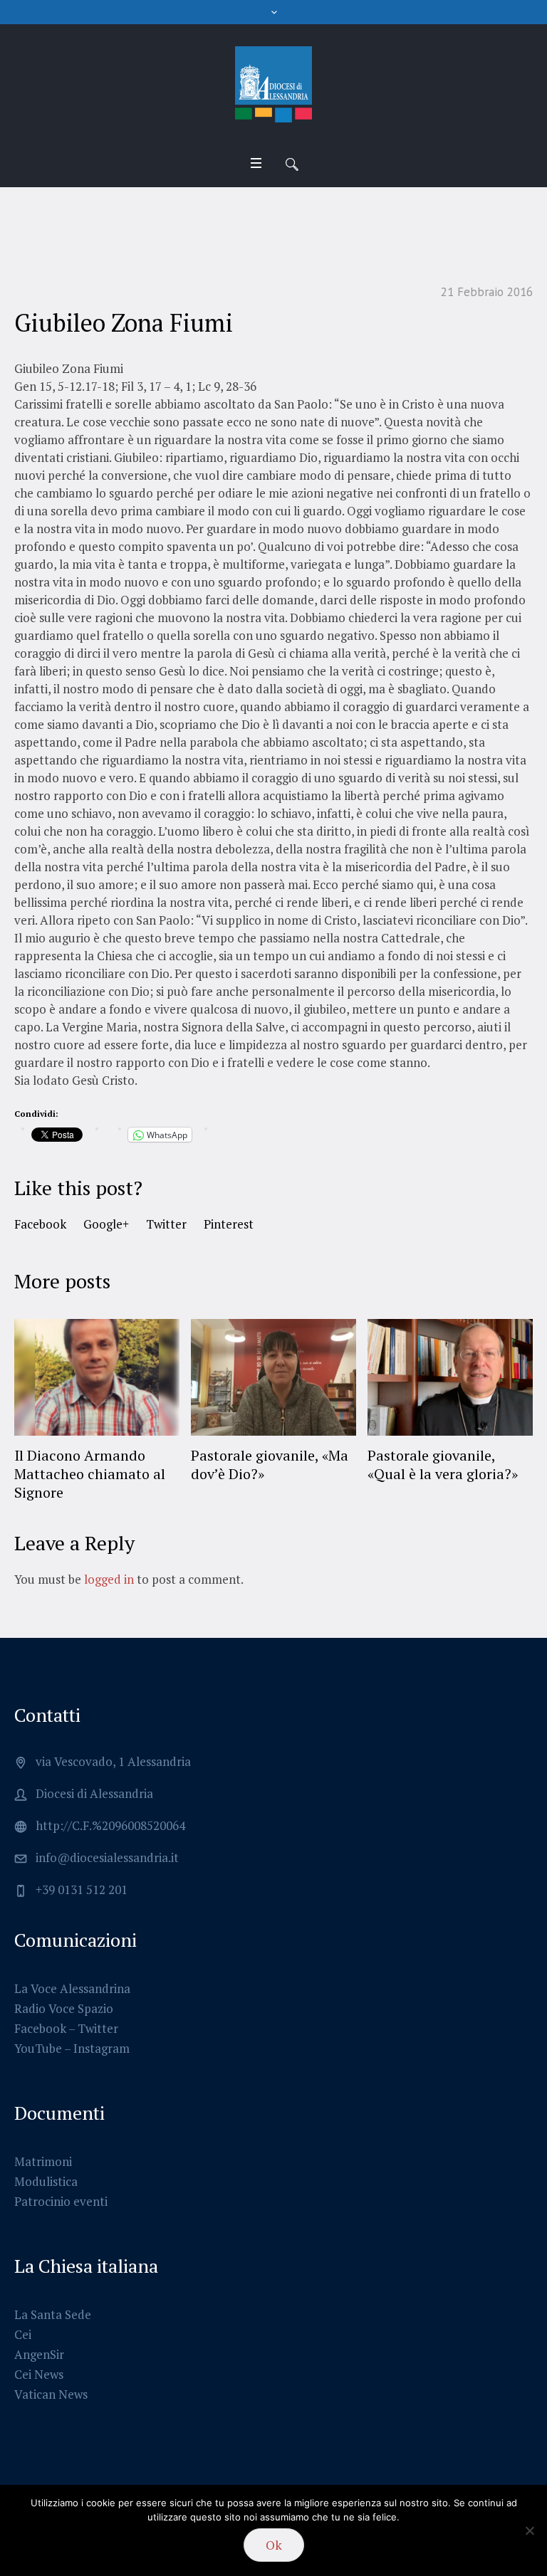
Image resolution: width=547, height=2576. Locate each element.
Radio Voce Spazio (64, 2008)
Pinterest (229, 1224)
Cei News (39, 2374)
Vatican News (51, 2394)
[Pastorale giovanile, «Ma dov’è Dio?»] (273, 1377)
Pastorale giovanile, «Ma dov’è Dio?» (270, 1465)
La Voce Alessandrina (72, 1988)
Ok (274, 2545)
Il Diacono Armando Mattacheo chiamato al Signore (90, 1474)
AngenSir (39, 2354)
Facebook (40, 1224)
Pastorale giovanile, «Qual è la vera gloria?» (443, 1465)
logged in (109, 1579)
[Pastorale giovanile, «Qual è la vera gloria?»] (450, 1377)
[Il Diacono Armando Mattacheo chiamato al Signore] (97, 1377)
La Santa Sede (53, 2314)
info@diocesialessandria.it (107, 1857)
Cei (23, 2334)
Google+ (106, 1224)
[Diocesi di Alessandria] (273, 85)
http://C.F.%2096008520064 (110, 1825)
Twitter (166, 1224)
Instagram (101, 2048)
